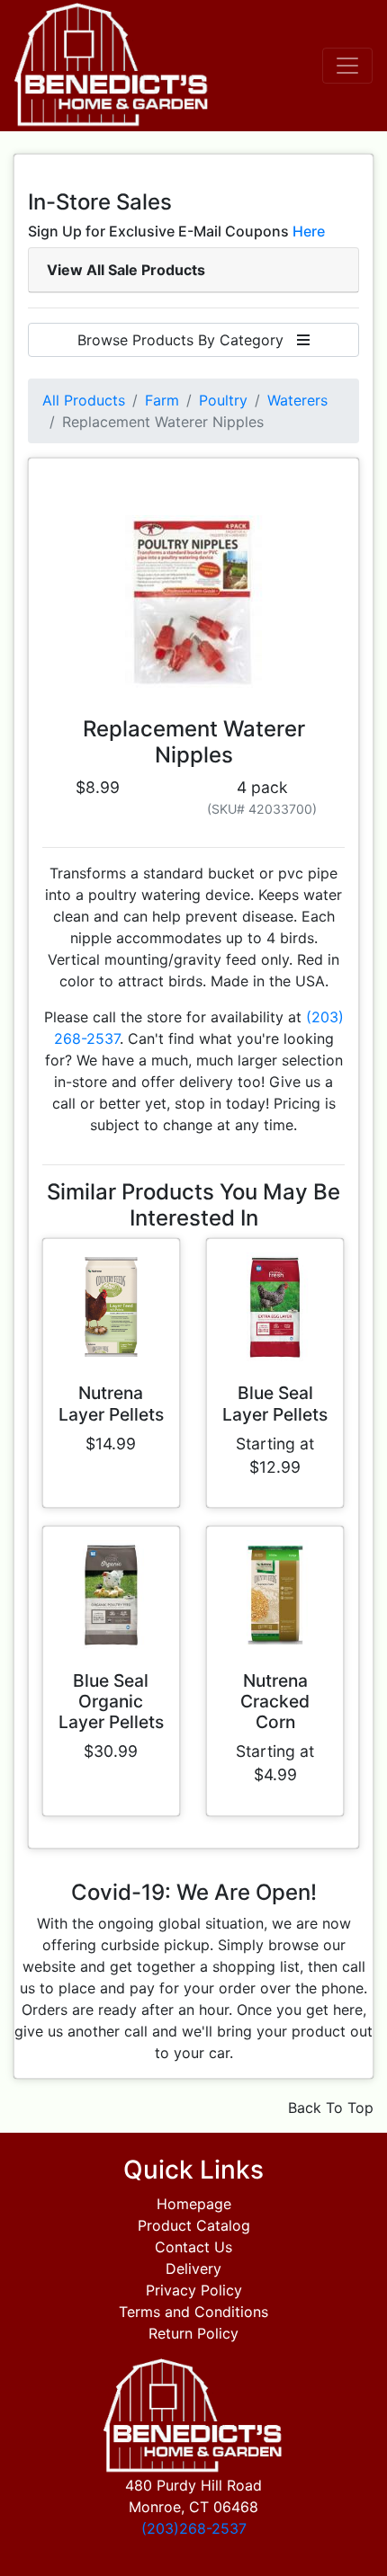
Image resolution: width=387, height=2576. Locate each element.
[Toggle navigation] (347, 66)
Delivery (193, 2268)
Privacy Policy (194, 2290)
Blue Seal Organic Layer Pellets (111, 1701)
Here (309, 231)
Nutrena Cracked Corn (275, 1701)
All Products (84, 400)
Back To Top (331, 2108)
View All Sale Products (126, 270)
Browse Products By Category (187, 340)
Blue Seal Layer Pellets (275, 1403)
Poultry (223, 400)
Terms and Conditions (193, 2312)
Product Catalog (194, 2225)
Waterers (297, 400)
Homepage (194, 2204)
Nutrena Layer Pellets (111, 1403)
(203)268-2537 (194, 2528)
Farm (162, 400)
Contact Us (193, 2247)
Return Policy (193, 2333)
